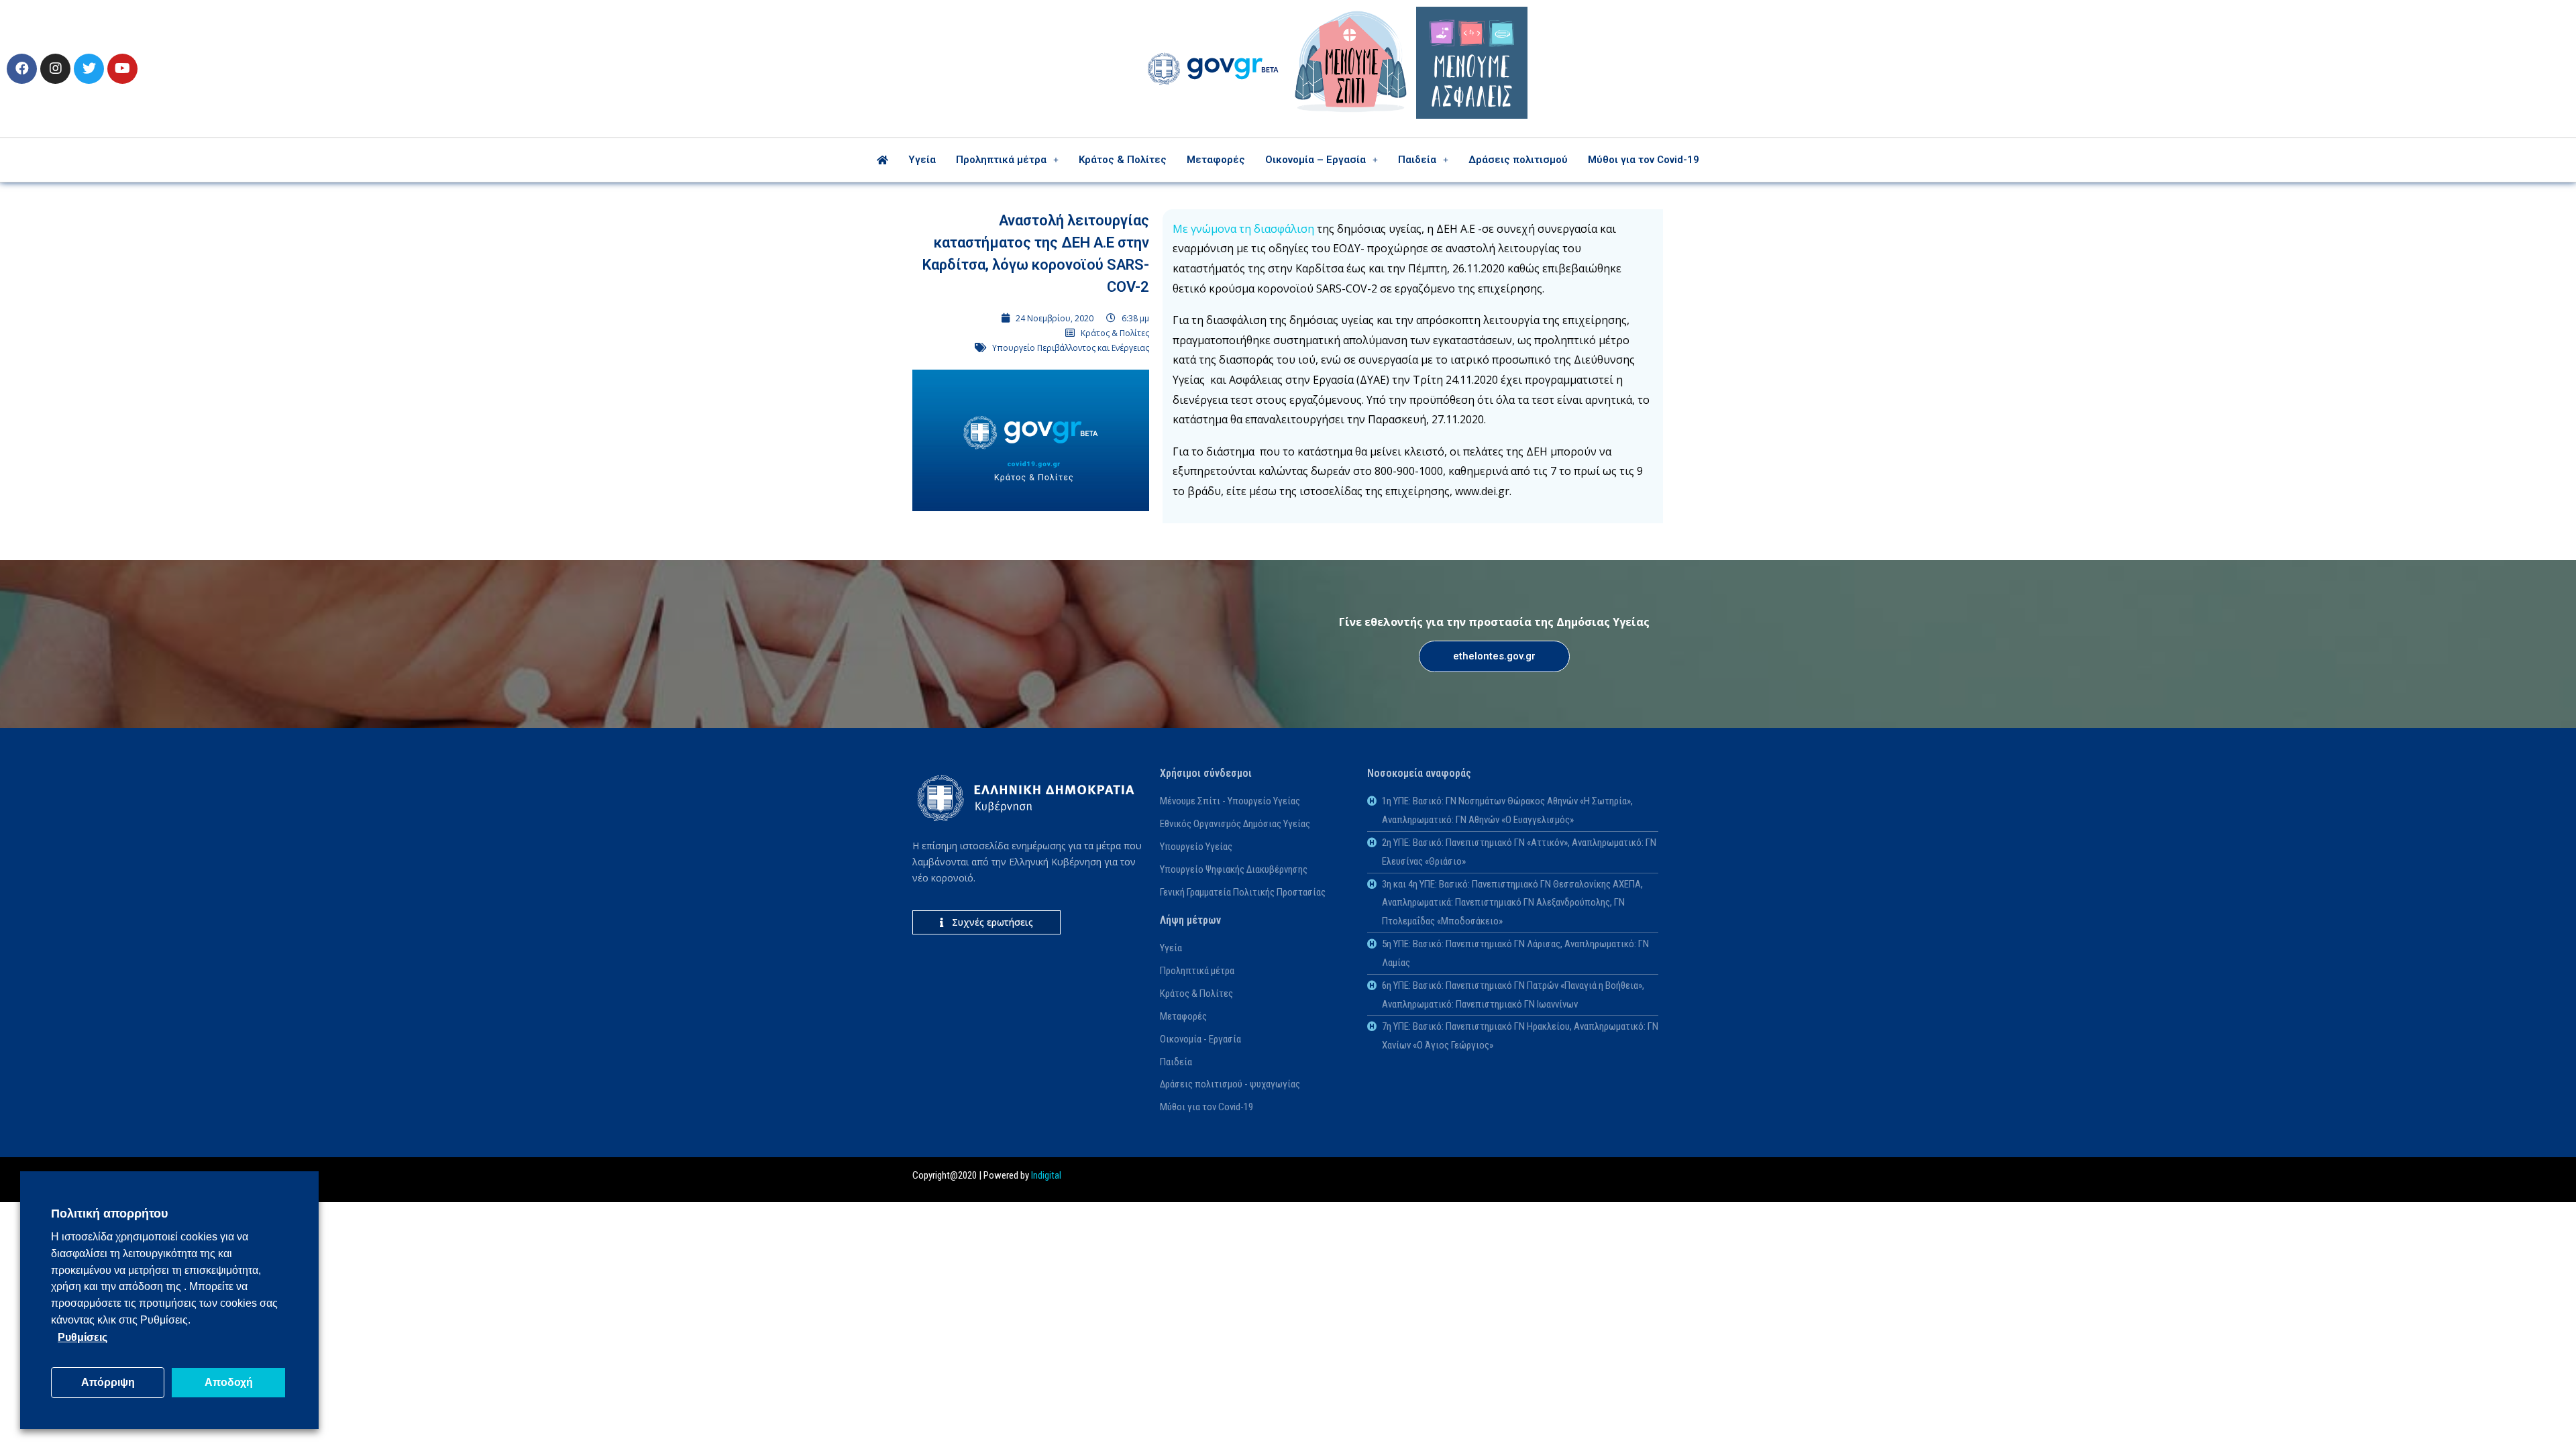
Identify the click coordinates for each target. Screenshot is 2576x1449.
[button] (1494, 656)
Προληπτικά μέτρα (1001, 160)
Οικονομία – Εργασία (1316, 160)
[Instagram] (55, 69)
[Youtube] (122, 69)
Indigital (1046, 1175)
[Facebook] (22, 69)
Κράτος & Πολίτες (1123, 160)
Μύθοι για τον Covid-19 (1644, 160)
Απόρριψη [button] (108, 1382)
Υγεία (922, 160)
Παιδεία (1417, 160)
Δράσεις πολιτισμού (1518, 160)
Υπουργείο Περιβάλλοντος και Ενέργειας (1071, 348)
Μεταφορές (1216, 160)
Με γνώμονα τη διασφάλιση (1243, 229)
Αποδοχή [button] (229, 1382)
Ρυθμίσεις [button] (83, 1337)
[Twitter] (89, 69)
